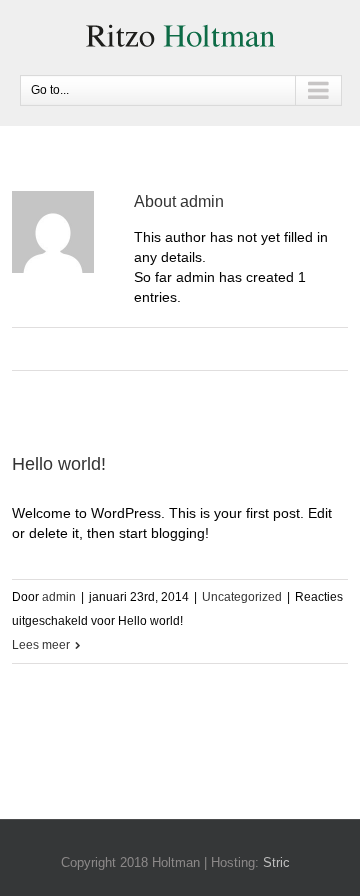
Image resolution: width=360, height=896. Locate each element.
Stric (276, 862)
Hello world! (59, 464)
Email (190, 351)
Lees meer (41, 645)
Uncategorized (242, 597)
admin (59, 597)
